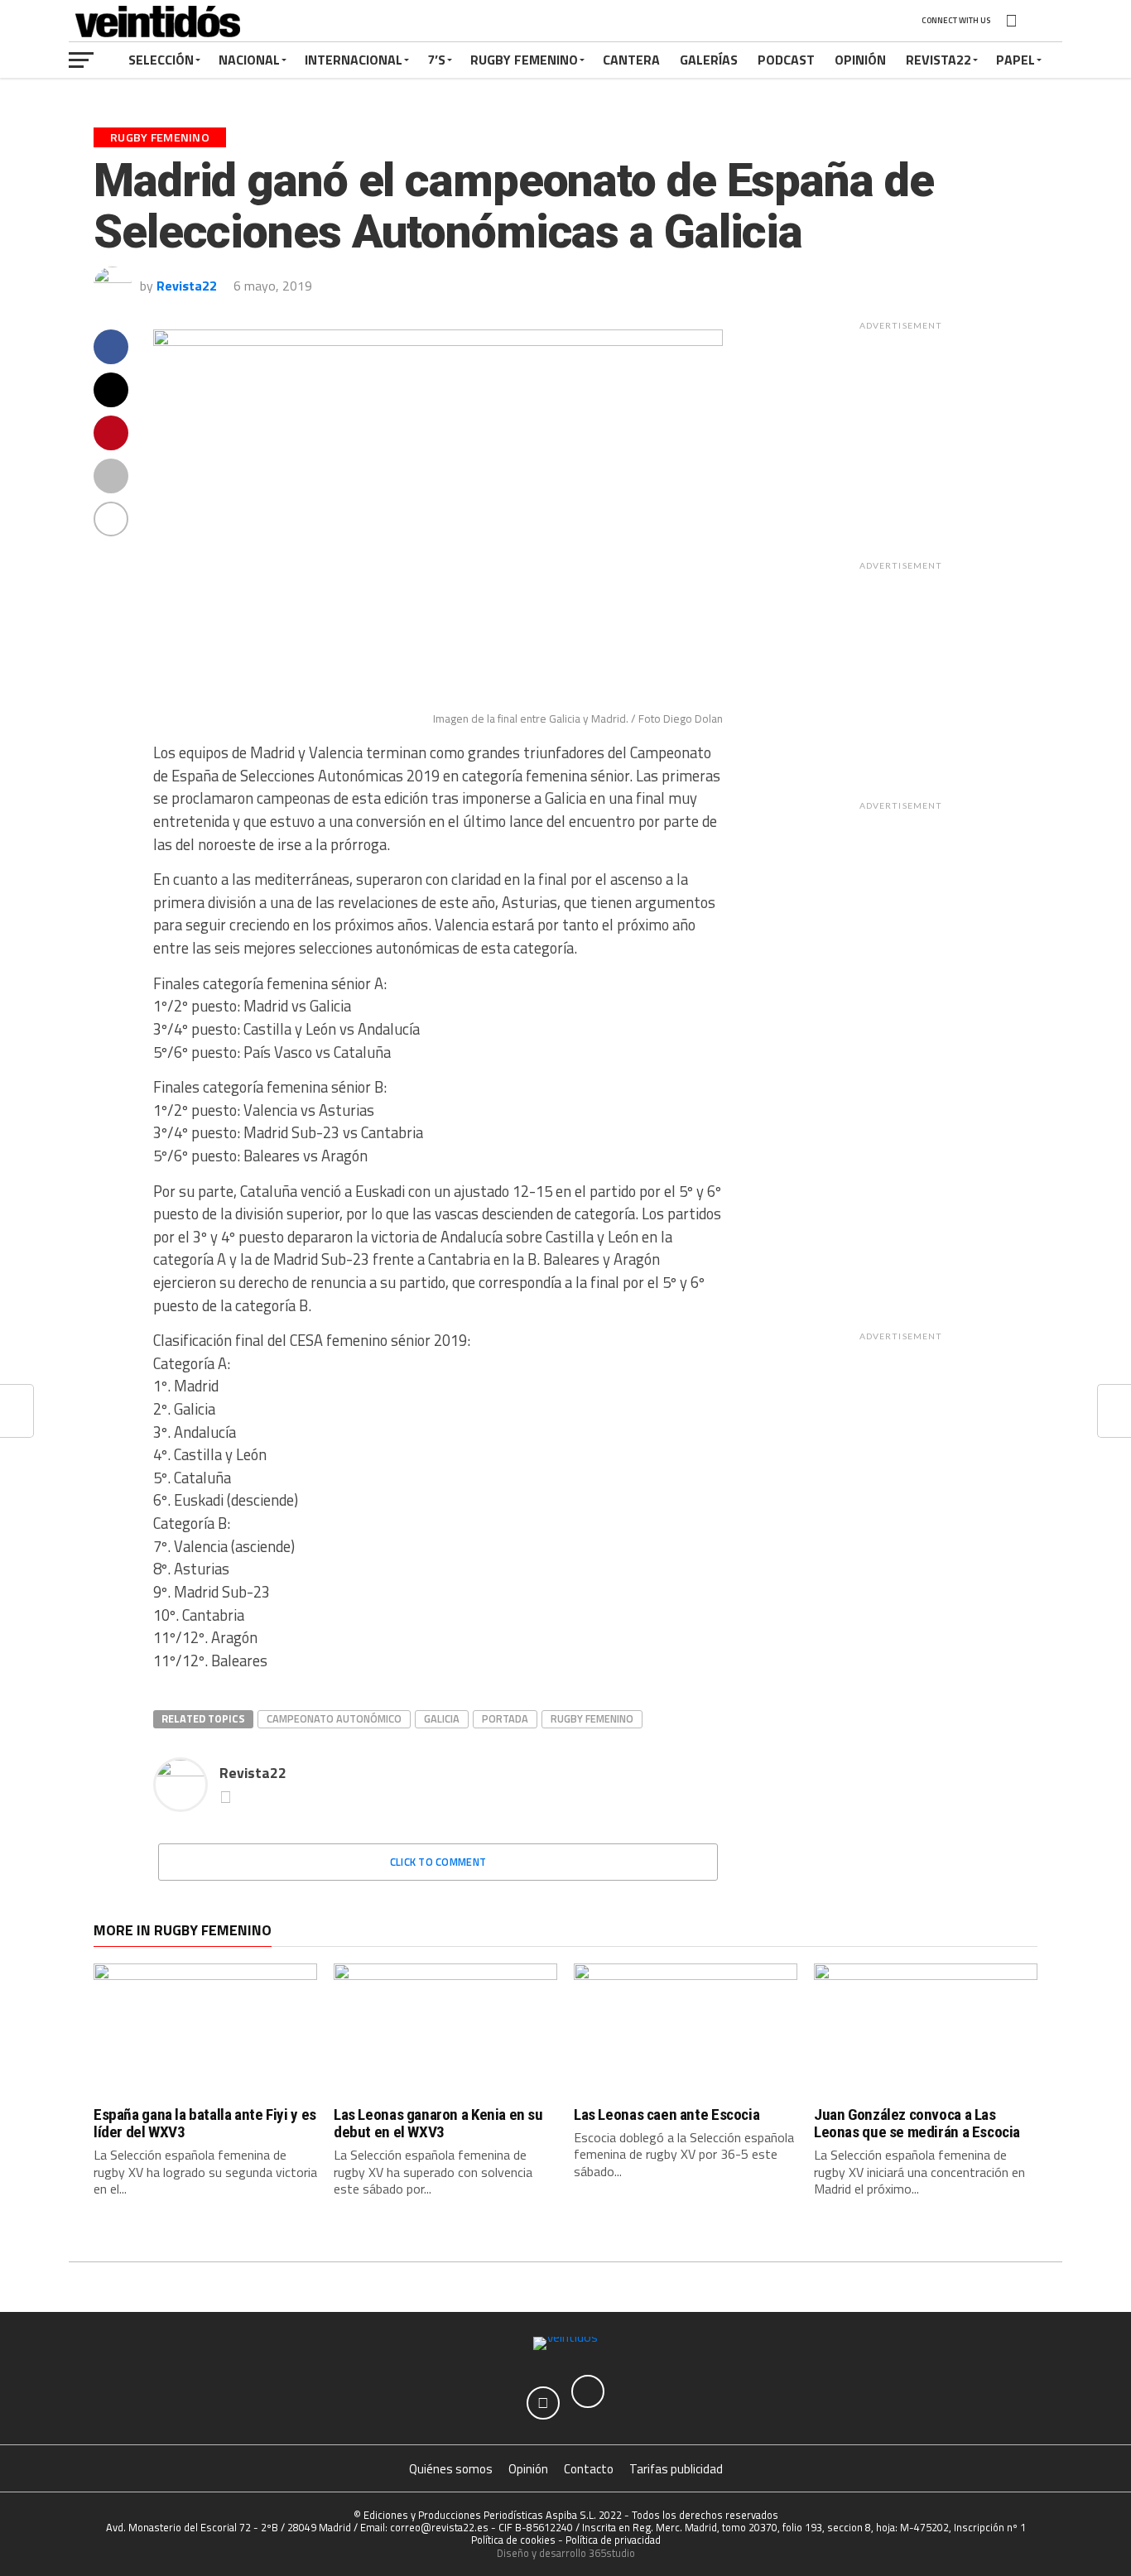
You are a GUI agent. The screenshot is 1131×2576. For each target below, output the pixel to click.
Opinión (860, 60)
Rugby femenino (592, 1718)
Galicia (442, 1718)
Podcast (786, 60)
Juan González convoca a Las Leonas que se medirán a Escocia (917, 2123)
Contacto (589, 2469)
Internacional (354, 60)
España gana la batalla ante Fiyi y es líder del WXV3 (205, 2123)
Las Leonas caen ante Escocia (667, 2115)
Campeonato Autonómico (334, 1718)
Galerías (709, 60)
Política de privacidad (613, 2540)
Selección (161, 60)
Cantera (631, 60)
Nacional (249, 60)
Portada (505, 1718)
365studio (612, 2553)
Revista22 (938, 60)
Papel (1015, 60)
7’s (436, 60)
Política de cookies (513, 2540)
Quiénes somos (451, 2469)
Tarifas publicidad (676, 2469)
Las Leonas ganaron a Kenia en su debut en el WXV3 (438, 2123)
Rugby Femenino (524, 60)
